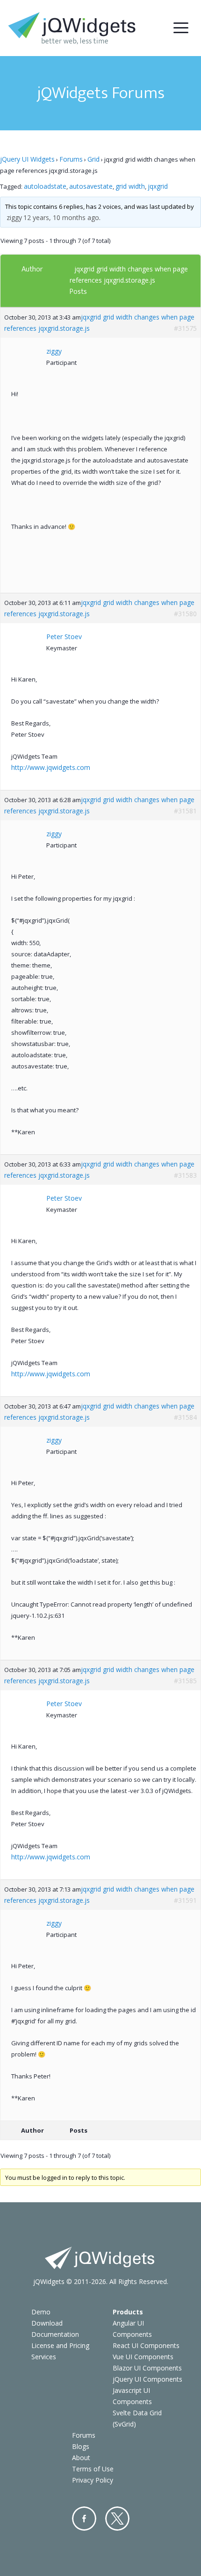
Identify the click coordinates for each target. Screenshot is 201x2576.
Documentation (55, 2334)
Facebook (84, 2519)
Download (47, 2323)
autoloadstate (45, 186)
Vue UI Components (143, 2357)
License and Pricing (60, 2345)
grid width (130, 186)
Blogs (81, 2446)
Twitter (117, 2519)
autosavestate (91, 186)
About (81, 2458)
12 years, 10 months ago (61, 217)
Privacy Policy (93, 2480)
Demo (41, 2312)
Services (44, 2357)
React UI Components (146, 2345)
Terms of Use (93, 2469)
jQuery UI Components (147, 2379)
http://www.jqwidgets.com (51, 767)
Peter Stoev (64, 637)
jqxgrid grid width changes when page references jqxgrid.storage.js (99, 323)
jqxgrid (158, 186)
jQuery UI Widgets (27, 159)
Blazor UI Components (147, 2368)
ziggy (14, 217)
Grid (93, 159)
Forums (71, 159)
